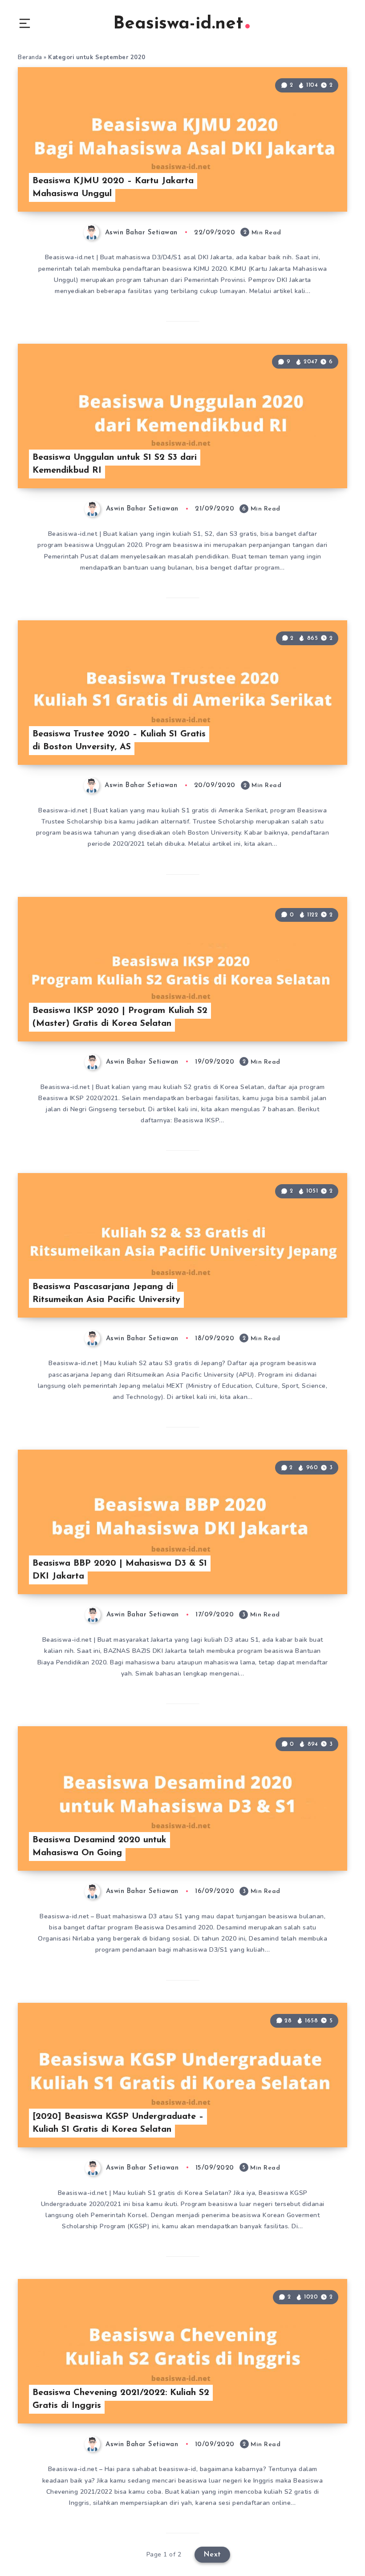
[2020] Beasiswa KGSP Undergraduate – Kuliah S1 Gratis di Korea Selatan (118, 2123)
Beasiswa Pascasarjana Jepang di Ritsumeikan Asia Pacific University (106, 1293)
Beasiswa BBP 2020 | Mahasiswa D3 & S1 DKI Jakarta (120, 1570)
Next (212, 2555)
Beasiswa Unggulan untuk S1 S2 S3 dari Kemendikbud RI (115, 464)
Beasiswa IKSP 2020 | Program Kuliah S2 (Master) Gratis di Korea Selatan (120, 1017)
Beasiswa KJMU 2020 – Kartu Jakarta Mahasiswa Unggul (113, 187)
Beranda (30, 57)
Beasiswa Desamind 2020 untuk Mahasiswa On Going (99, 1847)
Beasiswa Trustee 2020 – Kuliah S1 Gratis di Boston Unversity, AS (119, 741)
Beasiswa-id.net (178, 24)
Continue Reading (316, 187)
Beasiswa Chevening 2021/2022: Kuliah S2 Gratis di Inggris (121, 2399)
